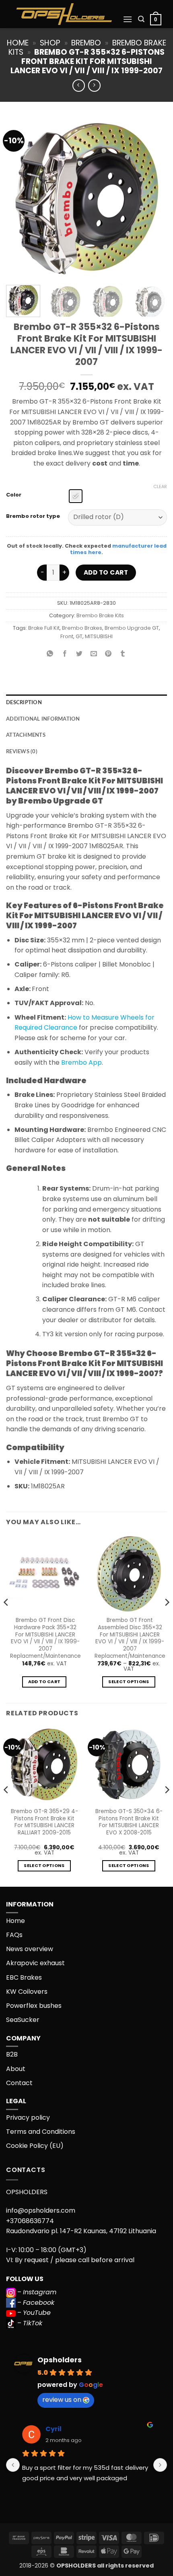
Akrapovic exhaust (35, 1963)
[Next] (154, 198)
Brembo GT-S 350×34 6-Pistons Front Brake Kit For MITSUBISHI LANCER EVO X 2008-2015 (129, 1822)
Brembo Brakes (82, 628)
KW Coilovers (27, 1992)
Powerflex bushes (34, 2006)
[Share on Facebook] (65, 654)
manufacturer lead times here (118, 549)
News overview (30, 1949)
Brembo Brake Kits (100, 615)
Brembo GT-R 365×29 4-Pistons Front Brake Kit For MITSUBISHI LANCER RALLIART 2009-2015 (44, 1822)
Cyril (54, 2429)
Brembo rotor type (33, 516)
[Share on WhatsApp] (50, 654)
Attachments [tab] (26, 735)
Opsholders (60, 2360)
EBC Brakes (24, 1977)
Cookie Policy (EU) (35, 2146)
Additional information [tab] (43, 719)
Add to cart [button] (44, 1682)
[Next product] (79, 86)
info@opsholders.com (41, 2210)
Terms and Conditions (41, 2132)
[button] (128, 19)
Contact (19, 2083)
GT (79, 636)
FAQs (14, 1935)
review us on (62, 2400)
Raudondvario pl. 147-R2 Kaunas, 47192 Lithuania (81, 2231)
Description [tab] (24, 703)
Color (14, 495)
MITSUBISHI (99, 636)
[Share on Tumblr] (123, 654)
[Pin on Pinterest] (108, 654)
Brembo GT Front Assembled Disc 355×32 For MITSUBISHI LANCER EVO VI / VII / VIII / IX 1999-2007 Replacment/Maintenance (130, 1638)
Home (18, 43)
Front (67, 636)
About (16, 2069)
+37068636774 (30, 2221)
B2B (12, 2054)
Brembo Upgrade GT (132, 628)
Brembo (86, 43)
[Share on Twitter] (79, 654)
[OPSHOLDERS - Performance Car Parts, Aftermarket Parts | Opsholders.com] (64, 14)
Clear (160, 486)
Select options (129, 1682)
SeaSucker (23, 2020)
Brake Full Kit (44, 628)
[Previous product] (94, 86)
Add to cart (106, 572)
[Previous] (19, 198)
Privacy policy (28, 2117)
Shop (50, 43)
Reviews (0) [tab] (22, 752)
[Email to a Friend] (94, 654)
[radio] (76, 496)
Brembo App (81, 1062)
